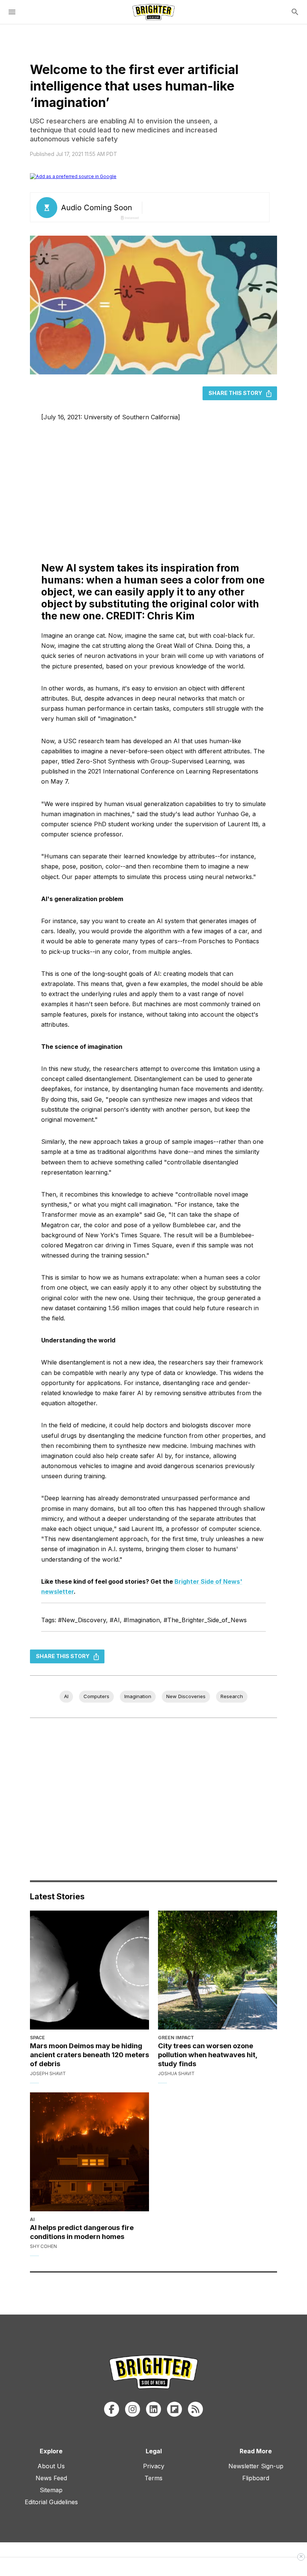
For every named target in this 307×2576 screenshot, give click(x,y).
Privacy (154, 2466)
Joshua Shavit (176, 2073)
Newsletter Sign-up (256, 2466)
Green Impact (176, 2038)
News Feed (51, 2478)
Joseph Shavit (48, 2073)
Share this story (235, 393)
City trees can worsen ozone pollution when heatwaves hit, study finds (208, 2055)
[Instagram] (133, 2409)
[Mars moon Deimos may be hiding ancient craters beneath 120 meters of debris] (89, 1970)
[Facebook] (112, 2409)
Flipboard (256, 2478)
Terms (153, 2478)
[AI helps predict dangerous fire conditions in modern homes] (89, 2152)
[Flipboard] (174, 2409)
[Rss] (195, 2409)
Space (37, 2038)
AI (32, 2219)
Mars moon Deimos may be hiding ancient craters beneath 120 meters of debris (89, 2055)
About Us (51, 2466)
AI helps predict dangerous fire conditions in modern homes (82, 2232)
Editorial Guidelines (51, 2502)
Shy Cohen (43, 2246)
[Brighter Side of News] (153, 12)
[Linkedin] (153, 2409)
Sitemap (51, 2490)
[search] (295, 12)
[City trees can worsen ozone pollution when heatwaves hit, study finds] (218, 1970)
